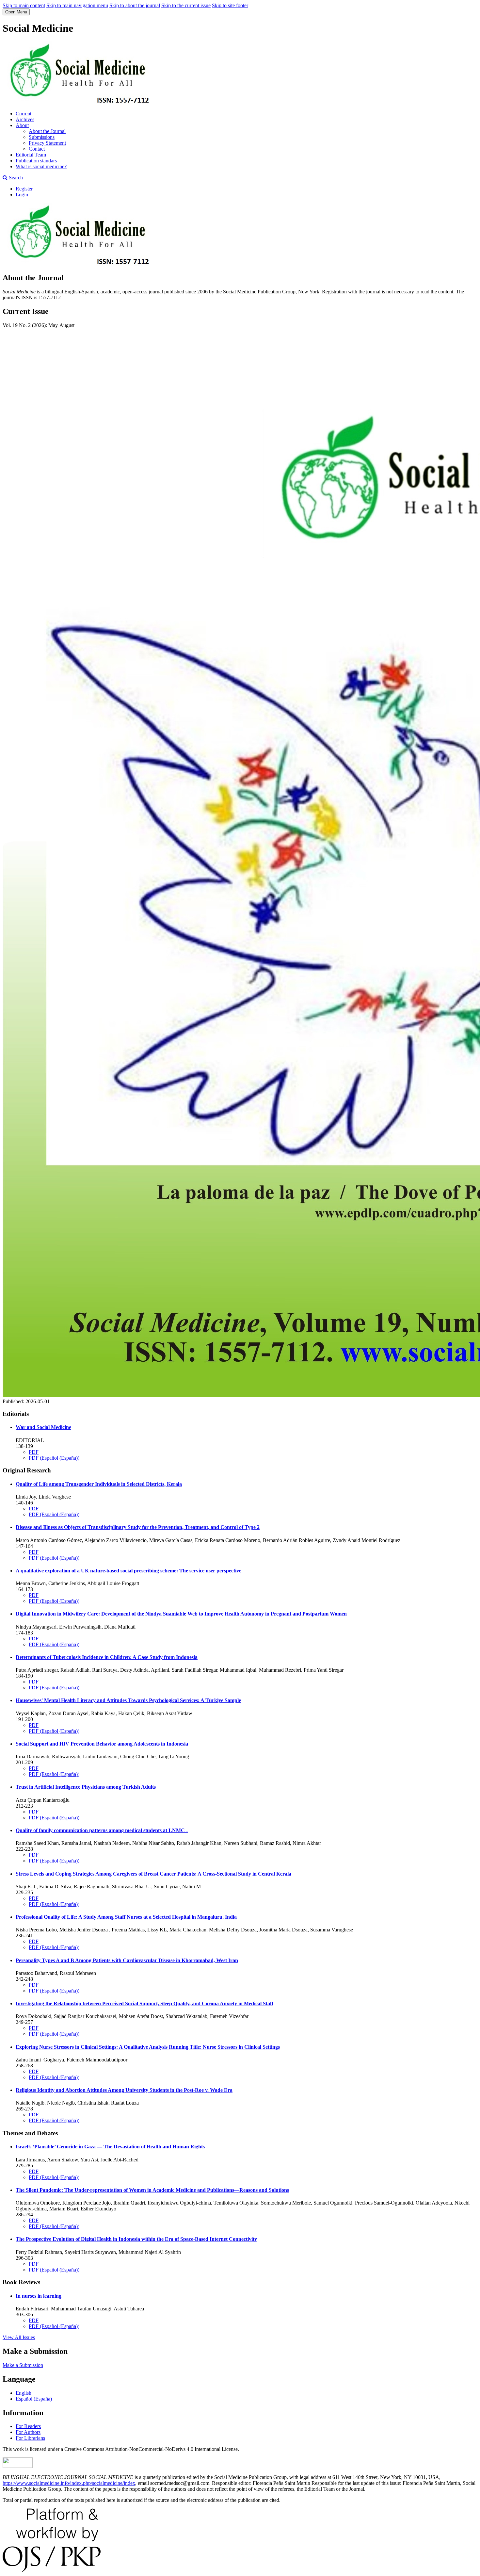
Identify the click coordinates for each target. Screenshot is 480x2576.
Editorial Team (31, 155)
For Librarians (30, 2438)
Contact (37, 149)
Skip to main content (24, 5)
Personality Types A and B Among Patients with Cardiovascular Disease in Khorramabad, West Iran (127, 1960)
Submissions (42, 137)
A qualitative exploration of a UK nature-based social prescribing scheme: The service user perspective (128, 1571)
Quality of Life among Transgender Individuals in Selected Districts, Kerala (99, 1484)
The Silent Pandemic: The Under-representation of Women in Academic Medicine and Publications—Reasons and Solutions (152, 2190)
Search (15, 178)
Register (24, 189)
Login (22, 195)
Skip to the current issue (186, 5)
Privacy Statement (47, 143)
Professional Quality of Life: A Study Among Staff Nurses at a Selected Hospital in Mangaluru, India (126, 1917)
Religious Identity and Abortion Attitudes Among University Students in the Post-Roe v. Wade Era (124, 2090)
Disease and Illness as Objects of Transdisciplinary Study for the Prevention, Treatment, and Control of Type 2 (138, 1527)
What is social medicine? (41, 166)
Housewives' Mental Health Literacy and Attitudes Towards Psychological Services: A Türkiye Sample (128, 1700)
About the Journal (47, 131)
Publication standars (36, 161)
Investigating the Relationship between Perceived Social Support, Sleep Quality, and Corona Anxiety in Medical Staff (144, 2003)
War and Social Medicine (43, 1427)
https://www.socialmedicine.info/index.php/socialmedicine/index (69, 2483)
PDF (34, 1452)
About (22, 125)
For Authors (28, 2432)
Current (24, 114)
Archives (25, 119)
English (24, 2393)
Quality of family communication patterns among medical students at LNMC (102, 1830)
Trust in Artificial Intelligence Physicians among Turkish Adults (86, 1787)
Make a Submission (23, 2365)
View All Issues (19, 2337)
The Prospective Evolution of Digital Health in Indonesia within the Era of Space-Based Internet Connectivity (136, 2239)
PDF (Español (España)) (54, 1458)
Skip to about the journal (135, 5)
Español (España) (34, 2399)
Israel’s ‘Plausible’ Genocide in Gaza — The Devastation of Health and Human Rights (110, 2147)
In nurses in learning (39, 2296)
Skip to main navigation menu (77, 5)
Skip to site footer (230, 5)
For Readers (28, 2426)
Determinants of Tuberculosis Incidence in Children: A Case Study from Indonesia (107, 1657)
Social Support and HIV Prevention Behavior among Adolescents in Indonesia (102, 1744)
